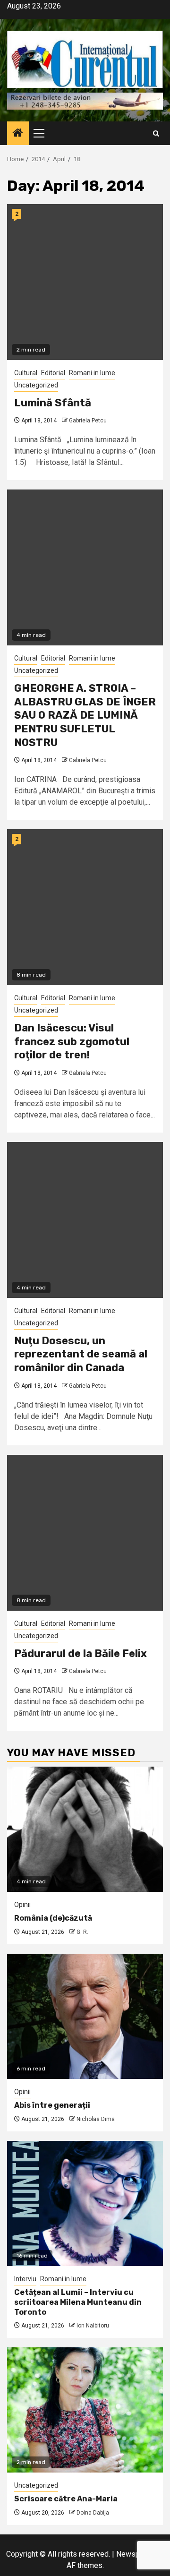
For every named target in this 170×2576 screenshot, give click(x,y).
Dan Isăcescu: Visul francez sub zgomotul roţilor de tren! (72, 1041)
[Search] (156, 133)
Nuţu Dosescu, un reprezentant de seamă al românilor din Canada (81, 1354)
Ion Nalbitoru (93, 2326)
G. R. (82, 1932)
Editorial (53, 373)
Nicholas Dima (96, 2119)
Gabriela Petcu (88, 421)
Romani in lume (92, 373)
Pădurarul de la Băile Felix (81, 1653)
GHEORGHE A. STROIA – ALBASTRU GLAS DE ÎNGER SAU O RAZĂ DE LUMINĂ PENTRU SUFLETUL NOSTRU (85, 715)
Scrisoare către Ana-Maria (66, 2499)
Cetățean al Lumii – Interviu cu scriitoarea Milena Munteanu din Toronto (78, 2302)
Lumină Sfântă (53, 403)
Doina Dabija (93, 2513)
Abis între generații (52, 2105)
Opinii (22, 1905)
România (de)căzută (53, 1918)
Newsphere (135, 2554)
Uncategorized (36, 385)
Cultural (26, 373)
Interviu (25, 2279)
